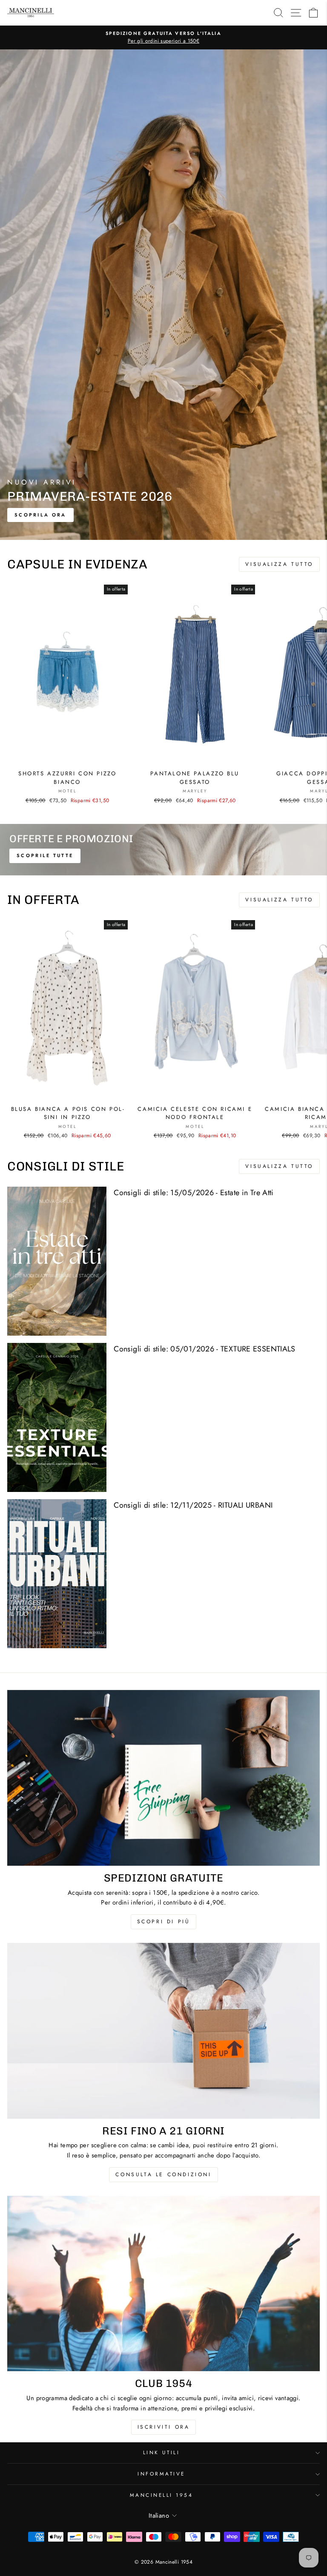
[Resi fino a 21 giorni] (163, 2031)
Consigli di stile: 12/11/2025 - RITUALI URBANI (193, 1505)
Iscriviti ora (164, 2427)
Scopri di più (164, 1922)
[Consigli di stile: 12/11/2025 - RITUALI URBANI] (57, 1574)
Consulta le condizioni (163, 2174)
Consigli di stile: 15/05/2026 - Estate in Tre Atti (194, 1193)
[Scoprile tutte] (163, 850)
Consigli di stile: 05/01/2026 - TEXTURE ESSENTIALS (204, 1349)
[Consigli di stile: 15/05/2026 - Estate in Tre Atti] (57, 1261)
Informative (161, 2474)
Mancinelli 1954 (162, 2495)
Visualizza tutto (279, 564)
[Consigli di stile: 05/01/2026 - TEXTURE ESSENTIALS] (57, 1417)
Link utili (161, 2452)
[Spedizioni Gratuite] (163, 1778)
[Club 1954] (163, 2284)
